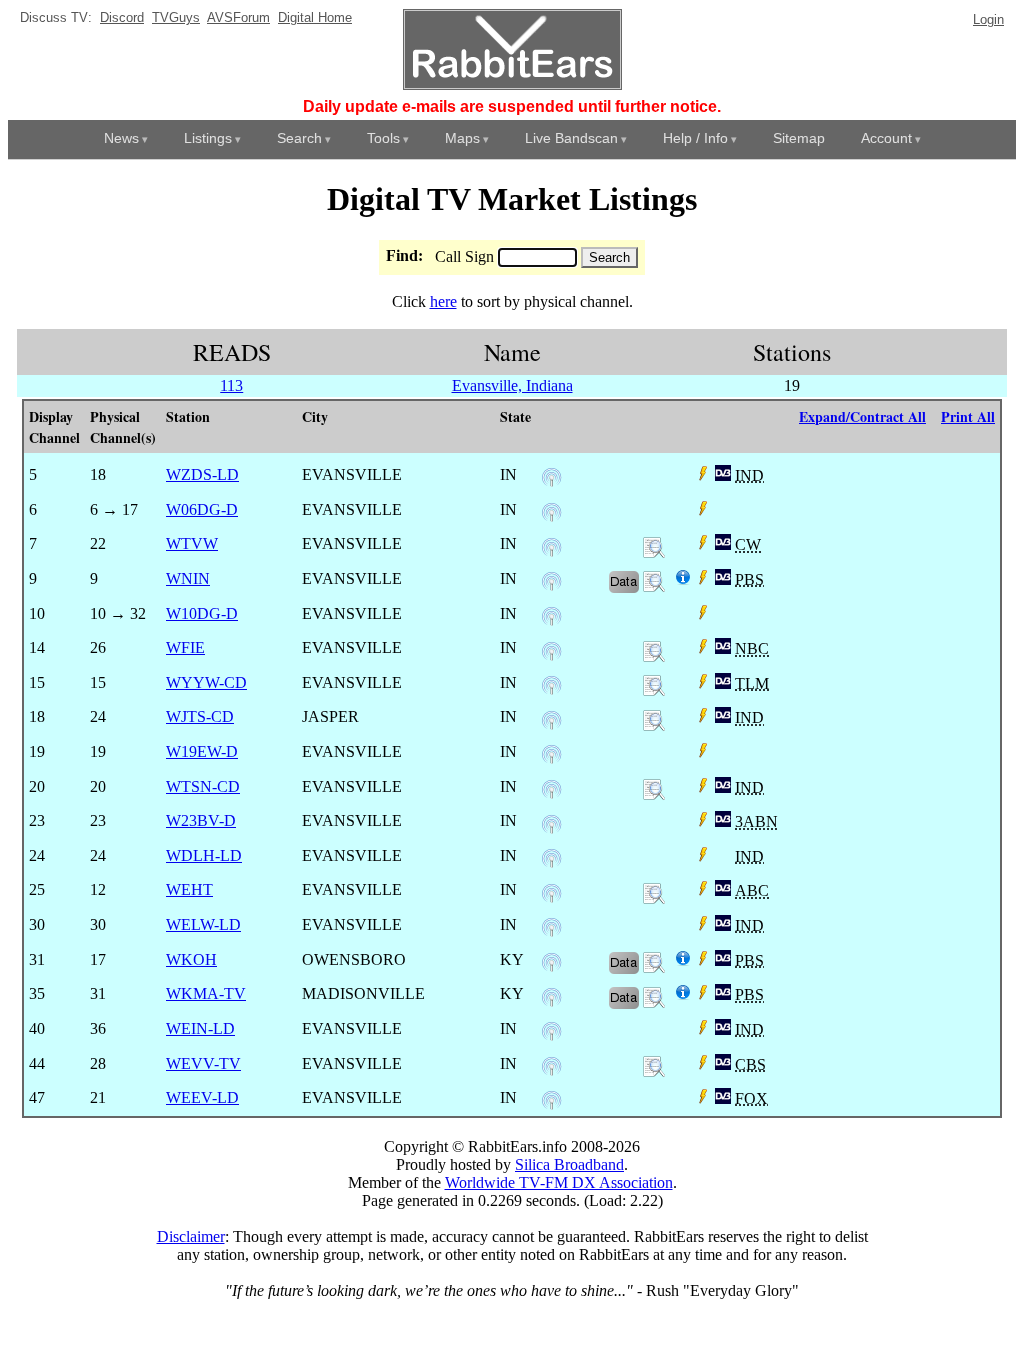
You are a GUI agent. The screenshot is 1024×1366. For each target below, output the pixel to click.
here (443, 301)
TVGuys (176, 17)
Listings (208, 138)
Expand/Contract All (862, 416)
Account (886, 138)
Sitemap (799, 138)
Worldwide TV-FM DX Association (559, 1182)
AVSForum (238, 17)
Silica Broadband (569, 1164)
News (121, 138)
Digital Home (315, 17)
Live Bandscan (571, 138)
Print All (968, 416)
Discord (122, 17)
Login (988, 19)
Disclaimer (191, 1236)
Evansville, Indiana (512, 385)
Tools (383, 138)
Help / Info (695, 138)
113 (231, 385)
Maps (462, 138)
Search (299, 138)
